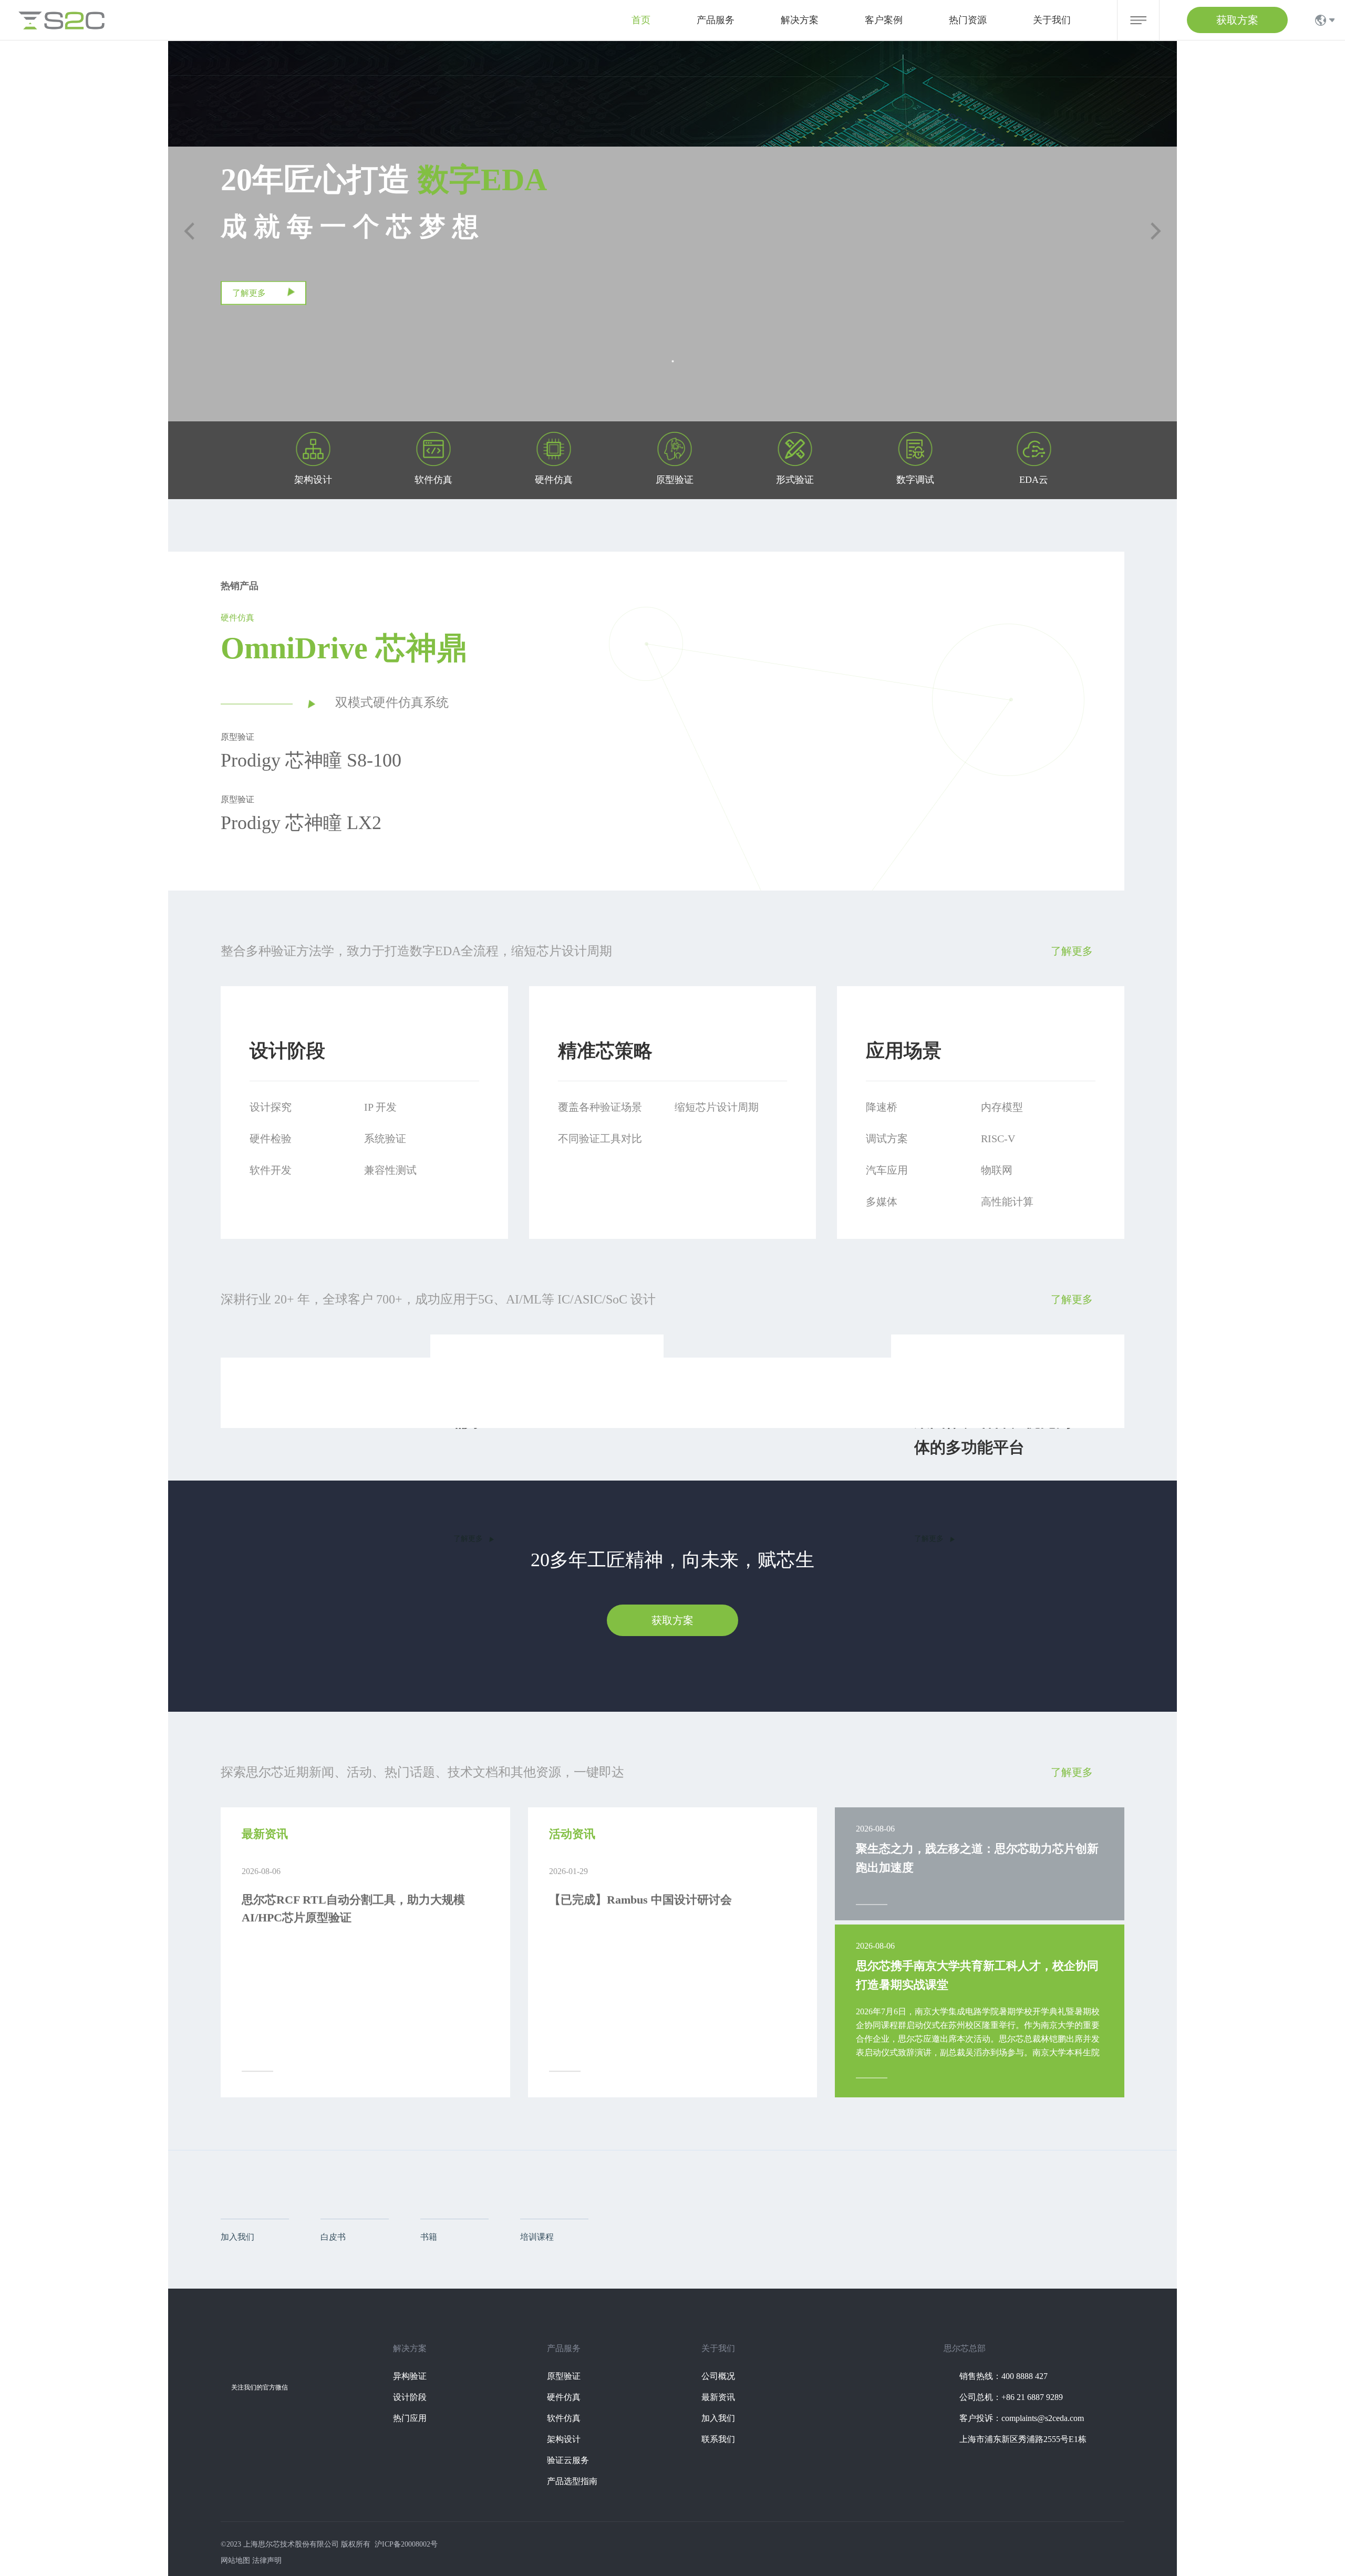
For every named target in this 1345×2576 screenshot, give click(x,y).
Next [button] (1119, 785)
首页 (641, 20)
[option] (863, 785)
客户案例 (884, 20)
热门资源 (968, 20)
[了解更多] (263, 303)
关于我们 (1052, 20)
